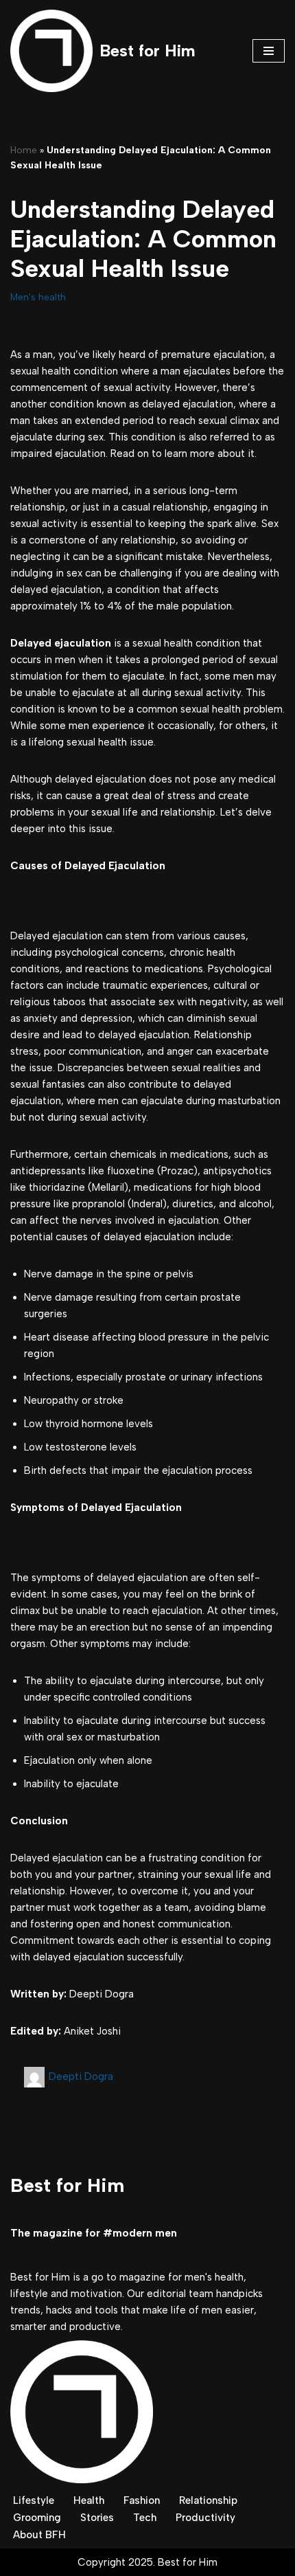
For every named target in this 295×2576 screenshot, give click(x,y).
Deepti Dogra (81, 2076)
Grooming (37, 2518)
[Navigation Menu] (269, 51)
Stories (97, 2518)
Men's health (38, 297)
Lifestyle (34, 2500)
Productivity (205, 2518)
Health (89, 2500)
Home (24, 150)
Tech (145, 2518)
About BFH (39, 2535)
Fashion (142, 2500)
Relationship (208, 2500)
